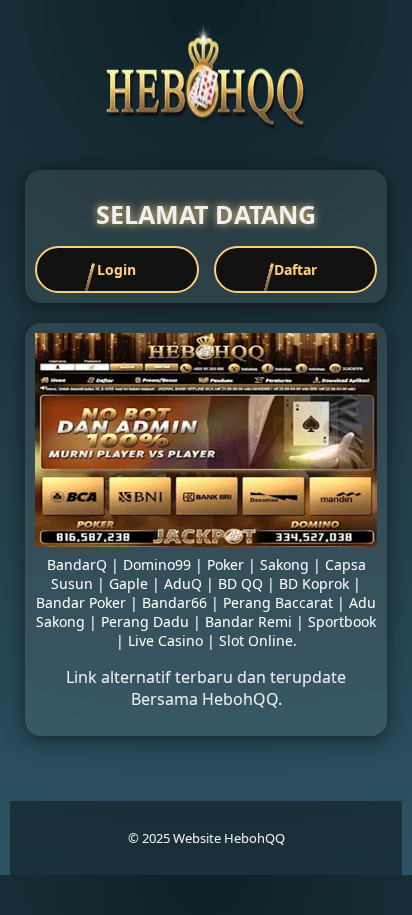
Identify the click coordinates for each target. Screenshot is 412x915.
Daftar (295, 269)
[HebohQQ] (206, 124)
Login (116, 269)
